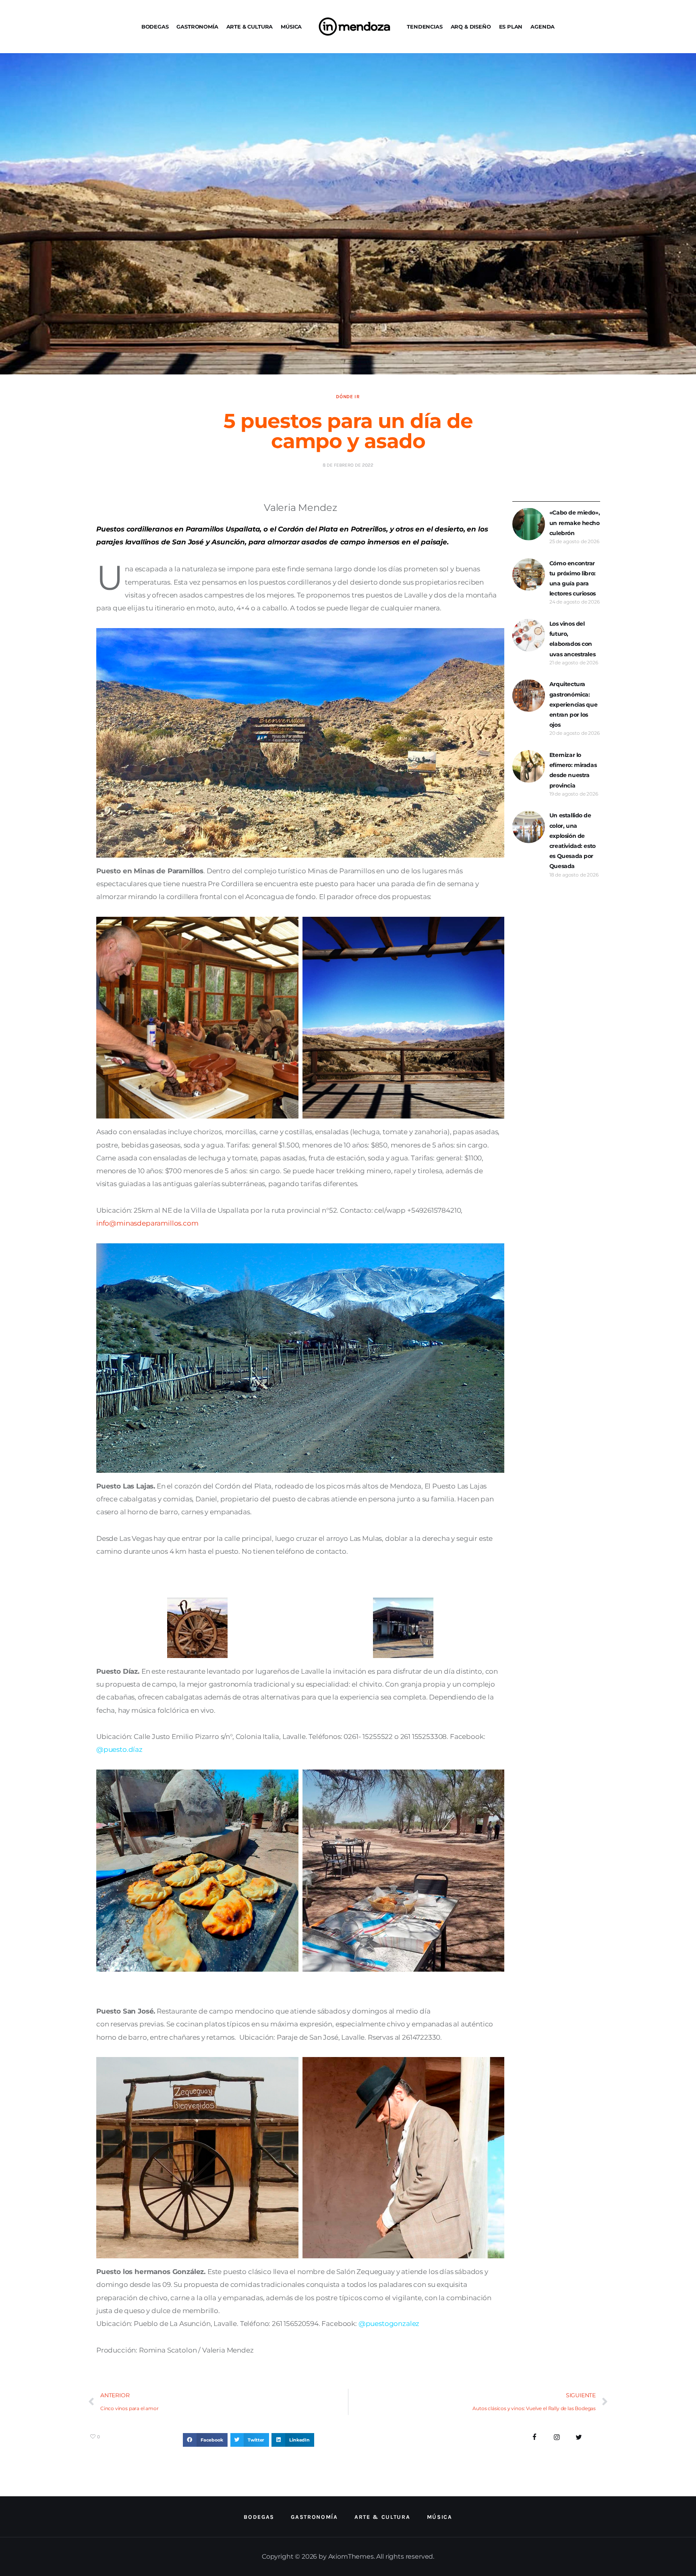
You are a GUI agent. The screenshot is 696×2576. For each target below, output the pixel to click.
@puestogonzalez (389, 2324)
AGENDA (543, 27)
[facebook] (535, 2437)
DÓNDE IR (348, 397)
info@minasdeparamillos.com (147, 1223)
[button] (205, 2440)
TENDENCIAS (425, 27)
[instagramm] (557, 2437)
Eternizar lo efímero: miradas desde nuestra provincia (573, 770)
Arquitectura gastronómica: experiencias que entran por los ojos (573, 704)
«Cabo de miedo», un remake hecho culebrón (575, 523)
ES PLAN (511, 27)
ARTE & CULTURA (250, 27)
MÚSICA (291, 27)
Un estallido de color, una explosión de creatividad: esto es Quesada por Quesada (573, 841)
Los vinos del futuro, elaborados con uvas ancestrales (572, 639)
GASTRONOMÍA (197, 27)
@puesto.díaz (120, 1749)
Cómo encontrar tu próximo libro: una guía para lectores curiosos (573, 579)
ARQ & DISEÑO (471, 27)
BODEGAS (155, 27)
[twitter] (579, 2437)
